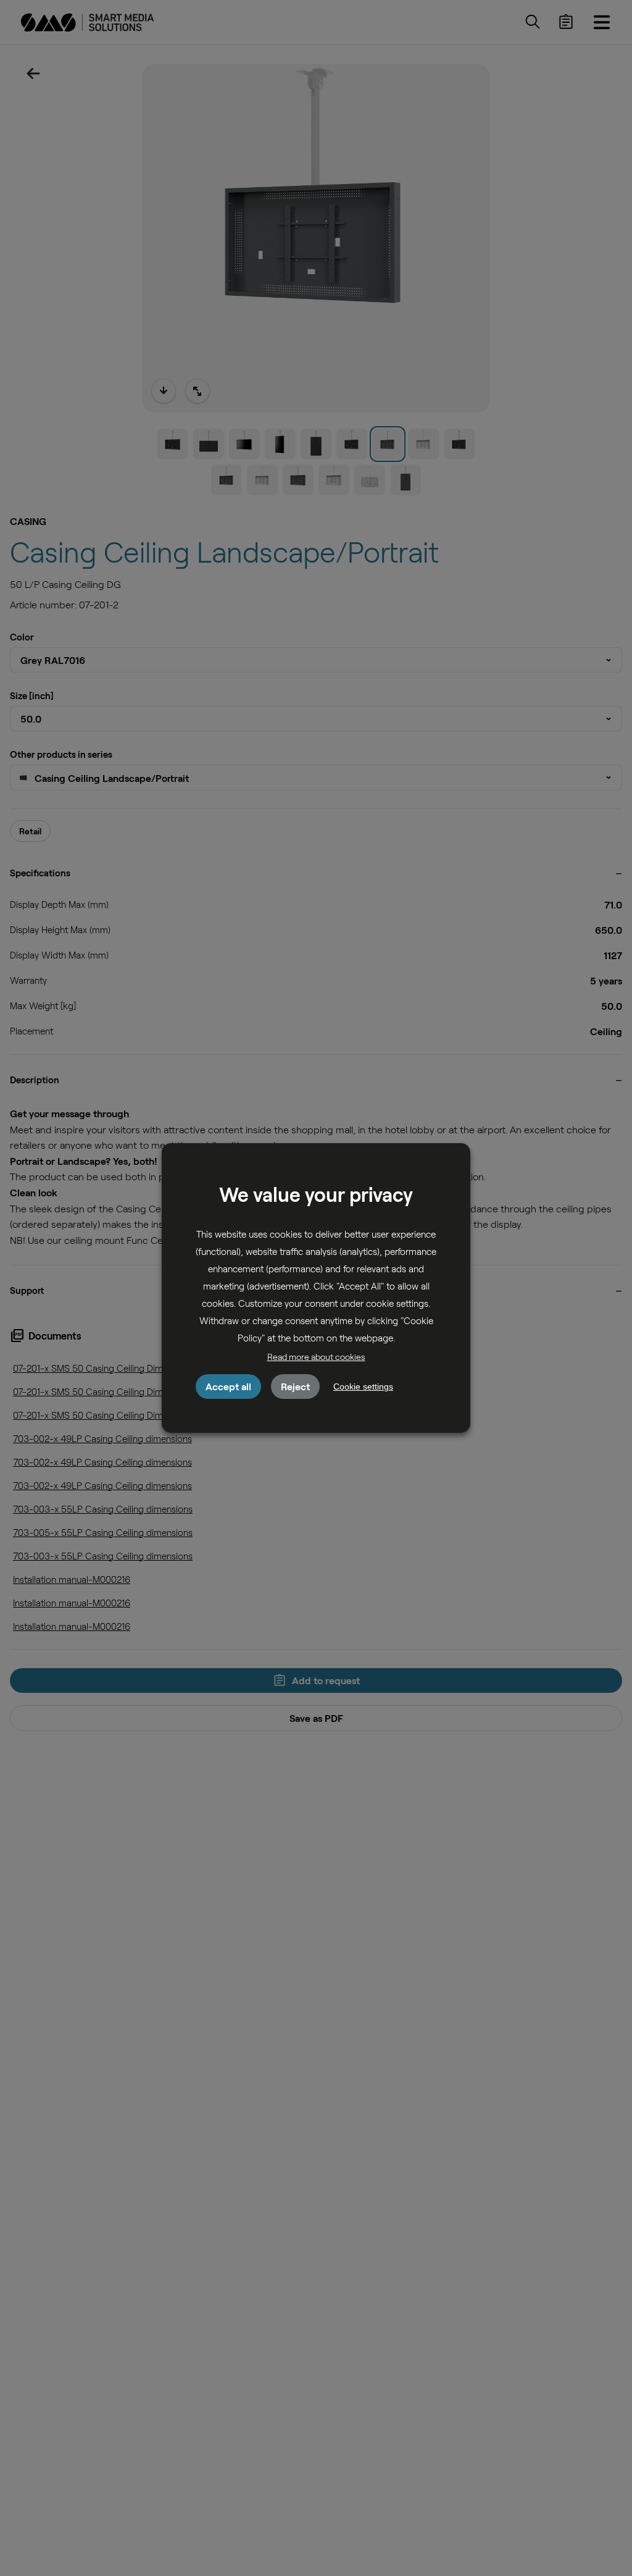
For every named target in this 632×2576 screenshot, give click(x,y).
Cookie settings (363, 1387)
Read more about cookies (316, 1357)
